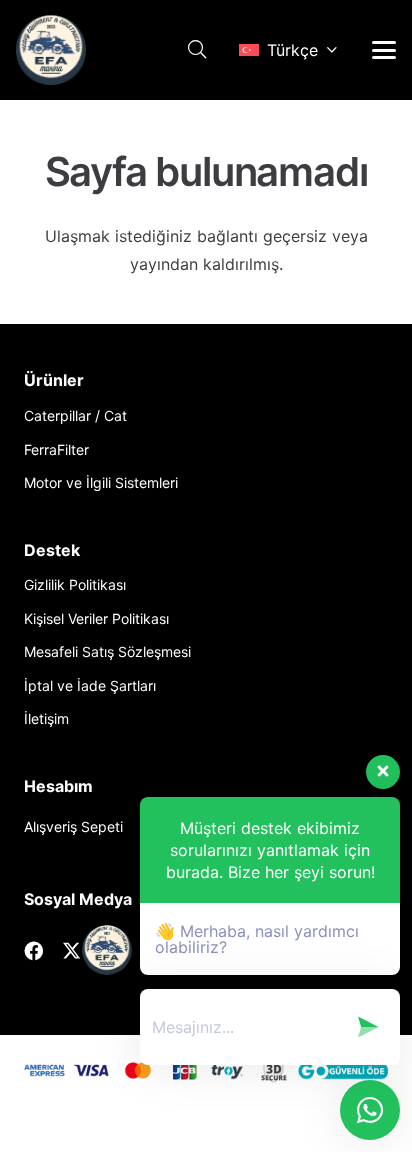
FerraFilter (56, 449)
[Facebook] (33, 950)
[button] (197, 50)
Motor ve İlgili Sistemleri (101, 482)
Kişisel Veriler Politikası (96, 618)
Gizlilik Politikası (75, 584)
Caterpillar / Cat (75, 415)
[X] (71, 950)
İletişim (46, 718)
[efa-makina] (51, 50)
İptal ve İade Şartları (90, 685)
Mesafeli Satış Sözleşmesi (107, 651)
